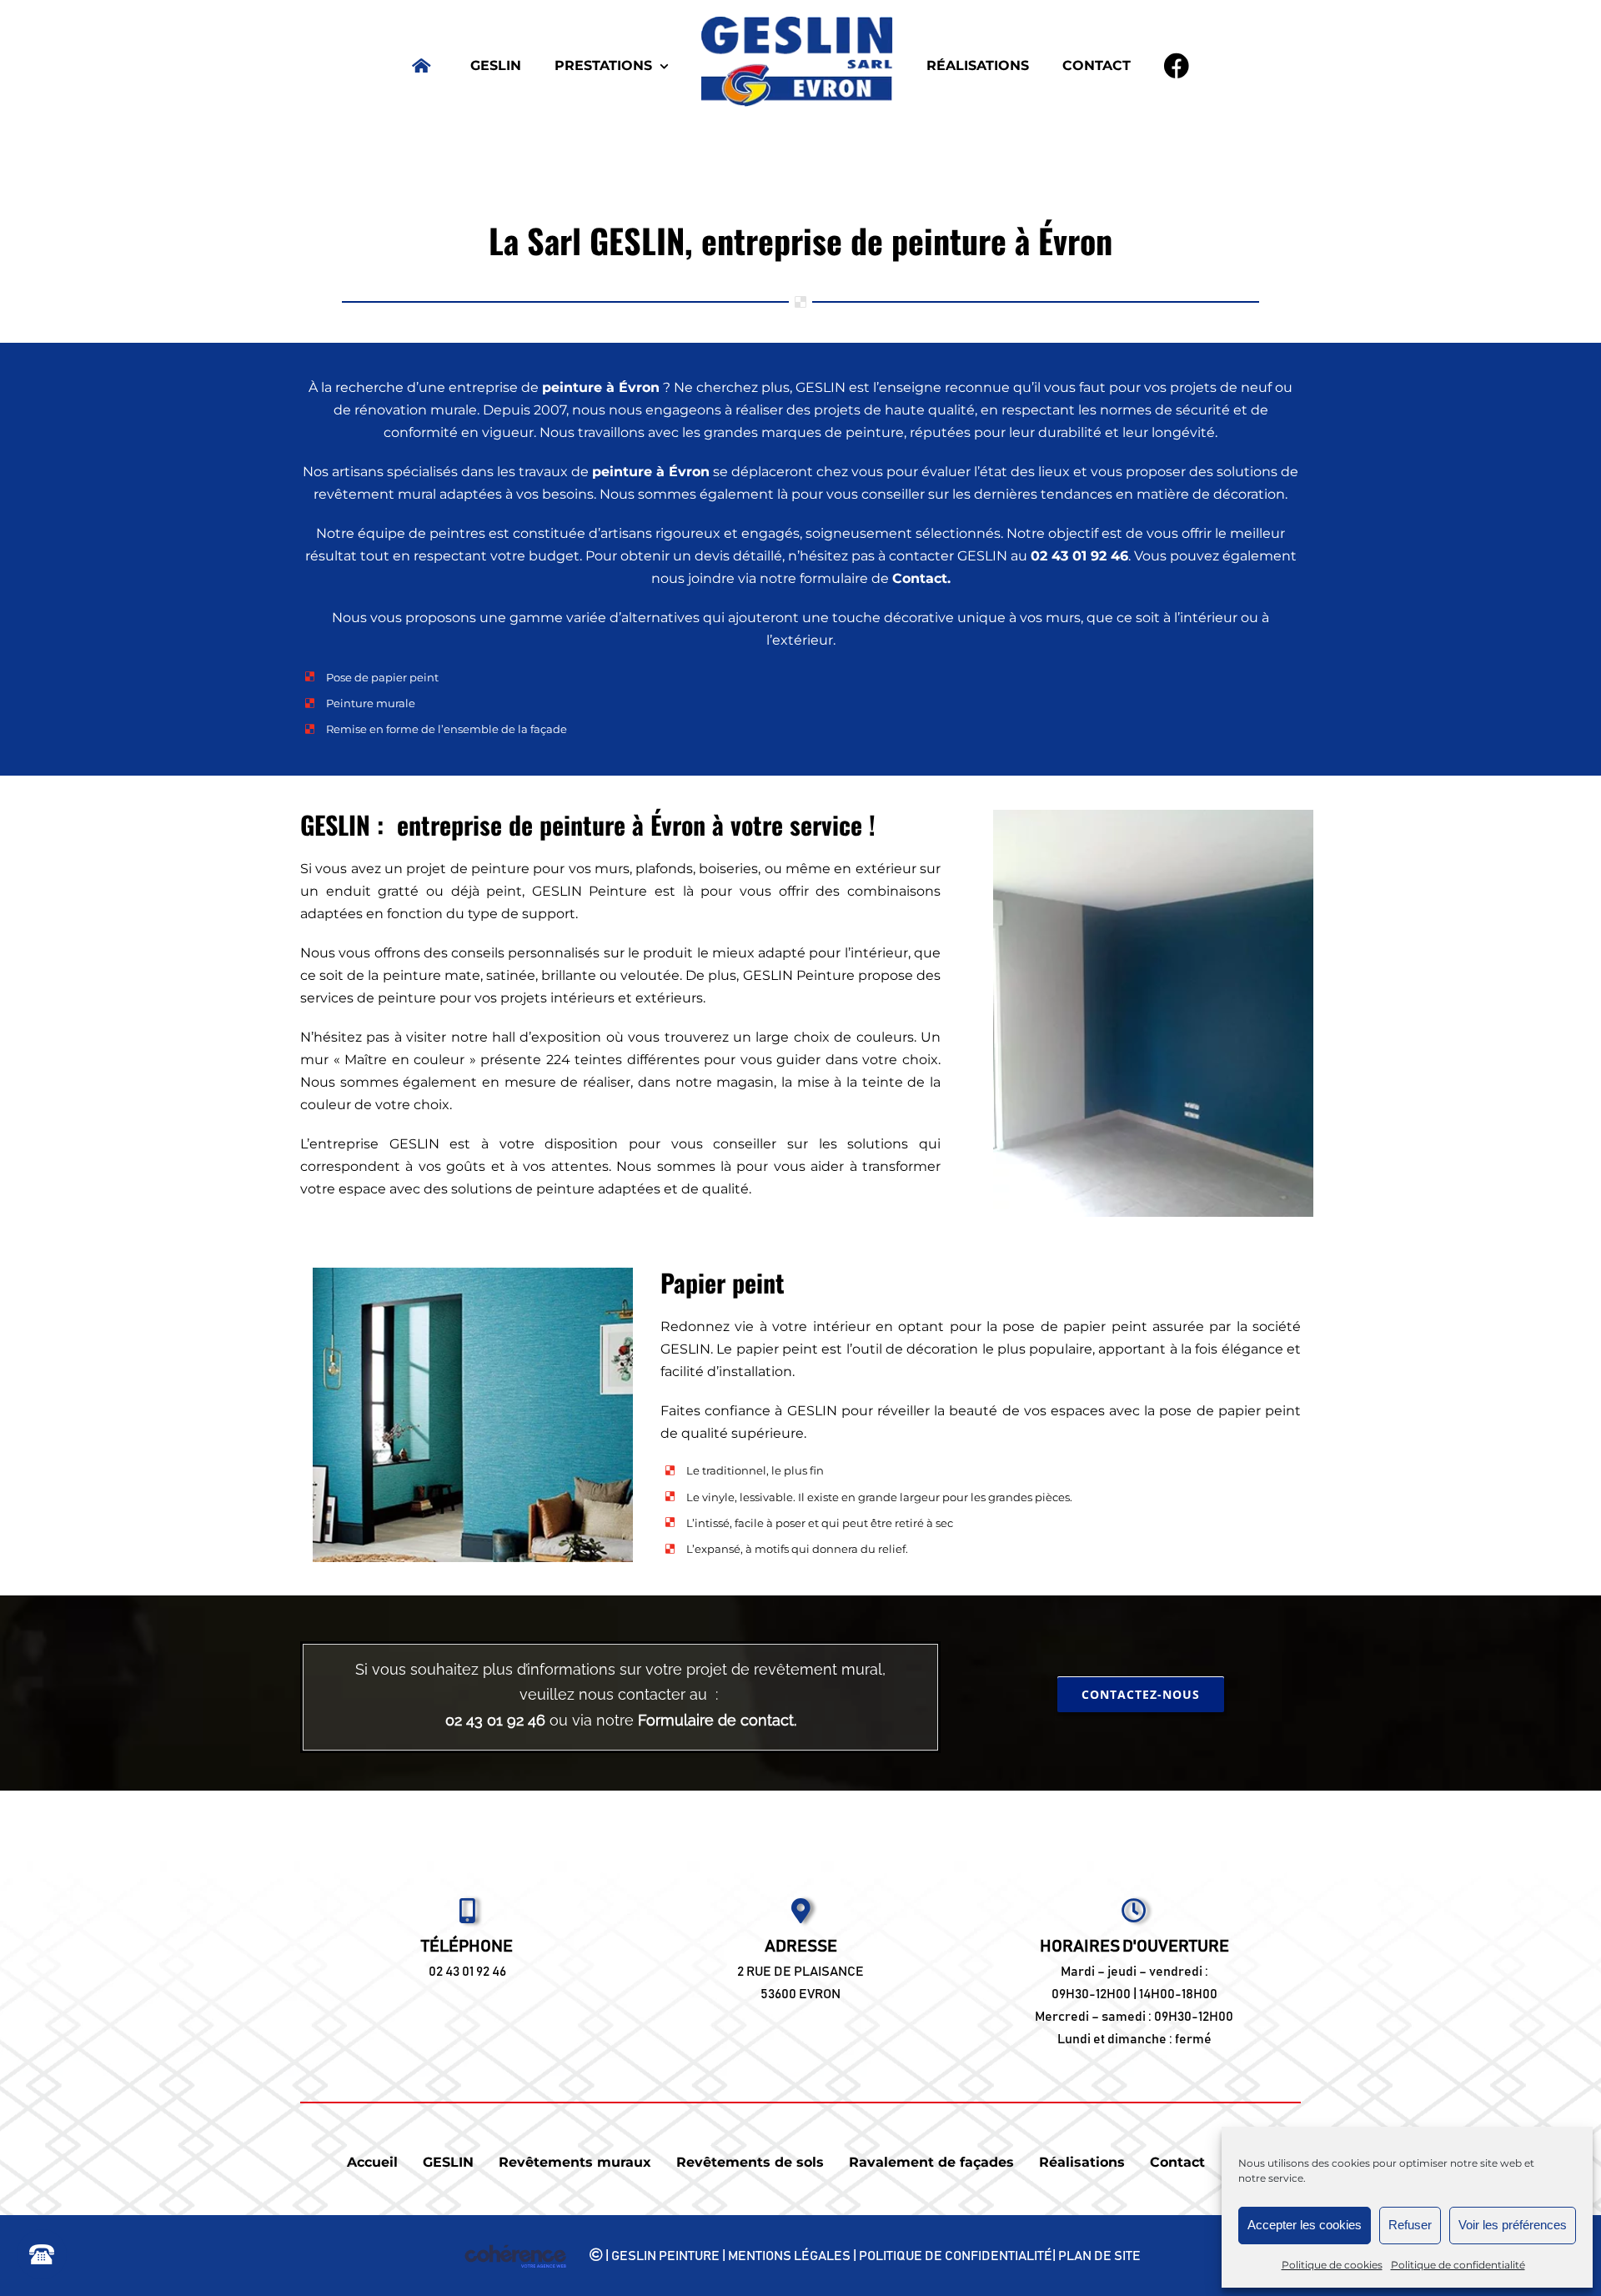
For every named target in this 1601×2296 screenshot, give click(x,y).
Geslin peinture (665, 2255)
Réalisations (1082, 2162)
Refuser (1410, 2225)
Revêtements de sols (750, 2162)
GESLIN (448, 2162)
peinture (572, 387)
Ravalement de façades (931, 2162)
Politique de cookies (1332, 2265)
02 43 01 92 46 (467, 1972)
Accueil (372, 2162)
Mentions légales (789, 2255)
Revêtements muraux (575, 2162)
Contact (920, 578)
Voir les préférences (1513, 2225)
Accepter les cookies (1305, 2225)
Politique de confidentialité (1458, 2265)
